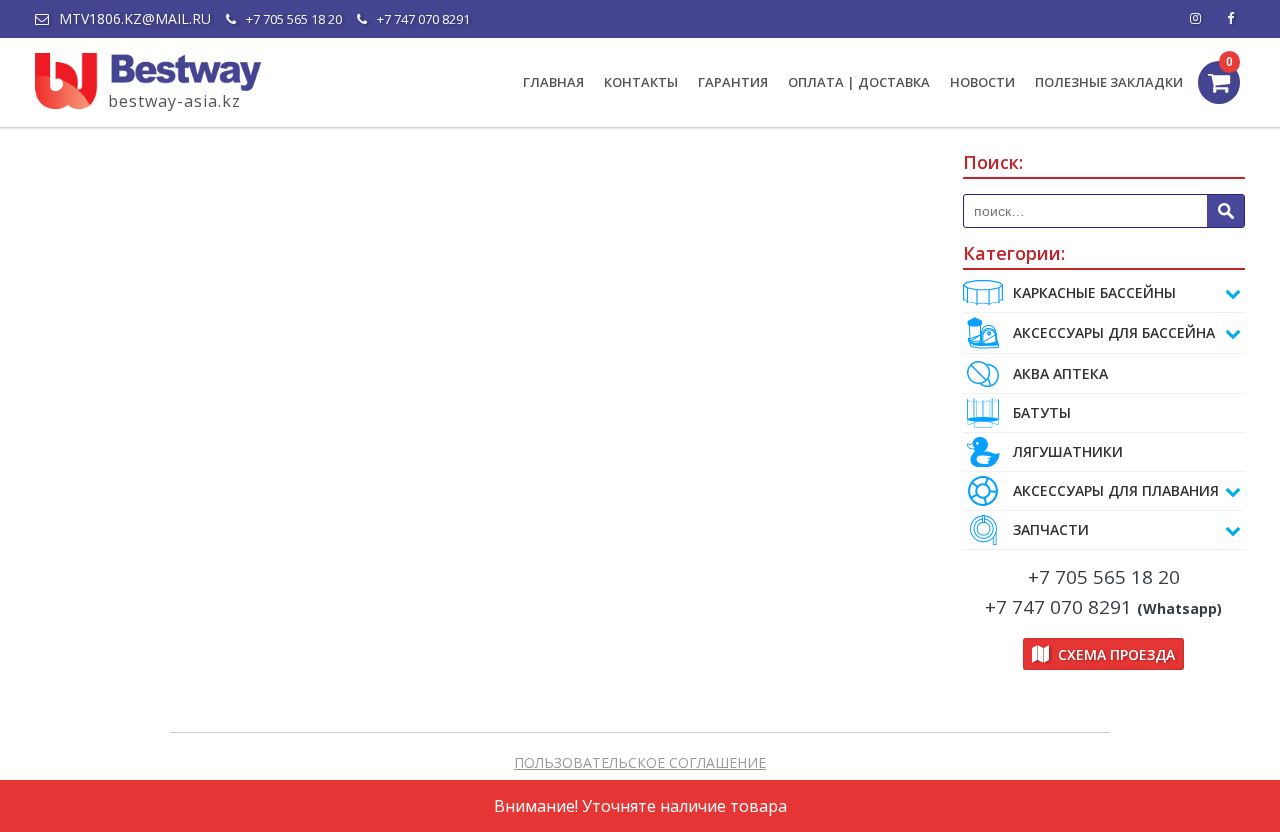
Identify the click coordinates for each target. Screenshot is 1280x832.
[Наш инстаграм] (1195, 19)
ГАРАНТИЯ (733, 82)
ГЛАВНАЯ (553, 82)
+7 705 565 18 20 (294, 19)
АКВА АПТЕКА (1060, 373)
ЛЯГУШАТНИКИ (1068, 451)
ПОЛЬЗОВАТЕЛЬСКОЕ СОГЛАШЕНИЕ (640, 762)
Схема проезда (1114, 654)
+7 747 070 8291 (423, 19)
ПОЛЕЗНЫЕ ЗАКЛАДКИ (1109, 82)
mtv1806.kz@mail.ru (135, 19)
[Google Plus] (1230, 19)
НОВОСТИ (982, 82)
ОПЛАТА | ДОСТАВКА (859, 82)
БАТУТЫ (1042, 412)
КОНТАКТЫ (641, 82)
